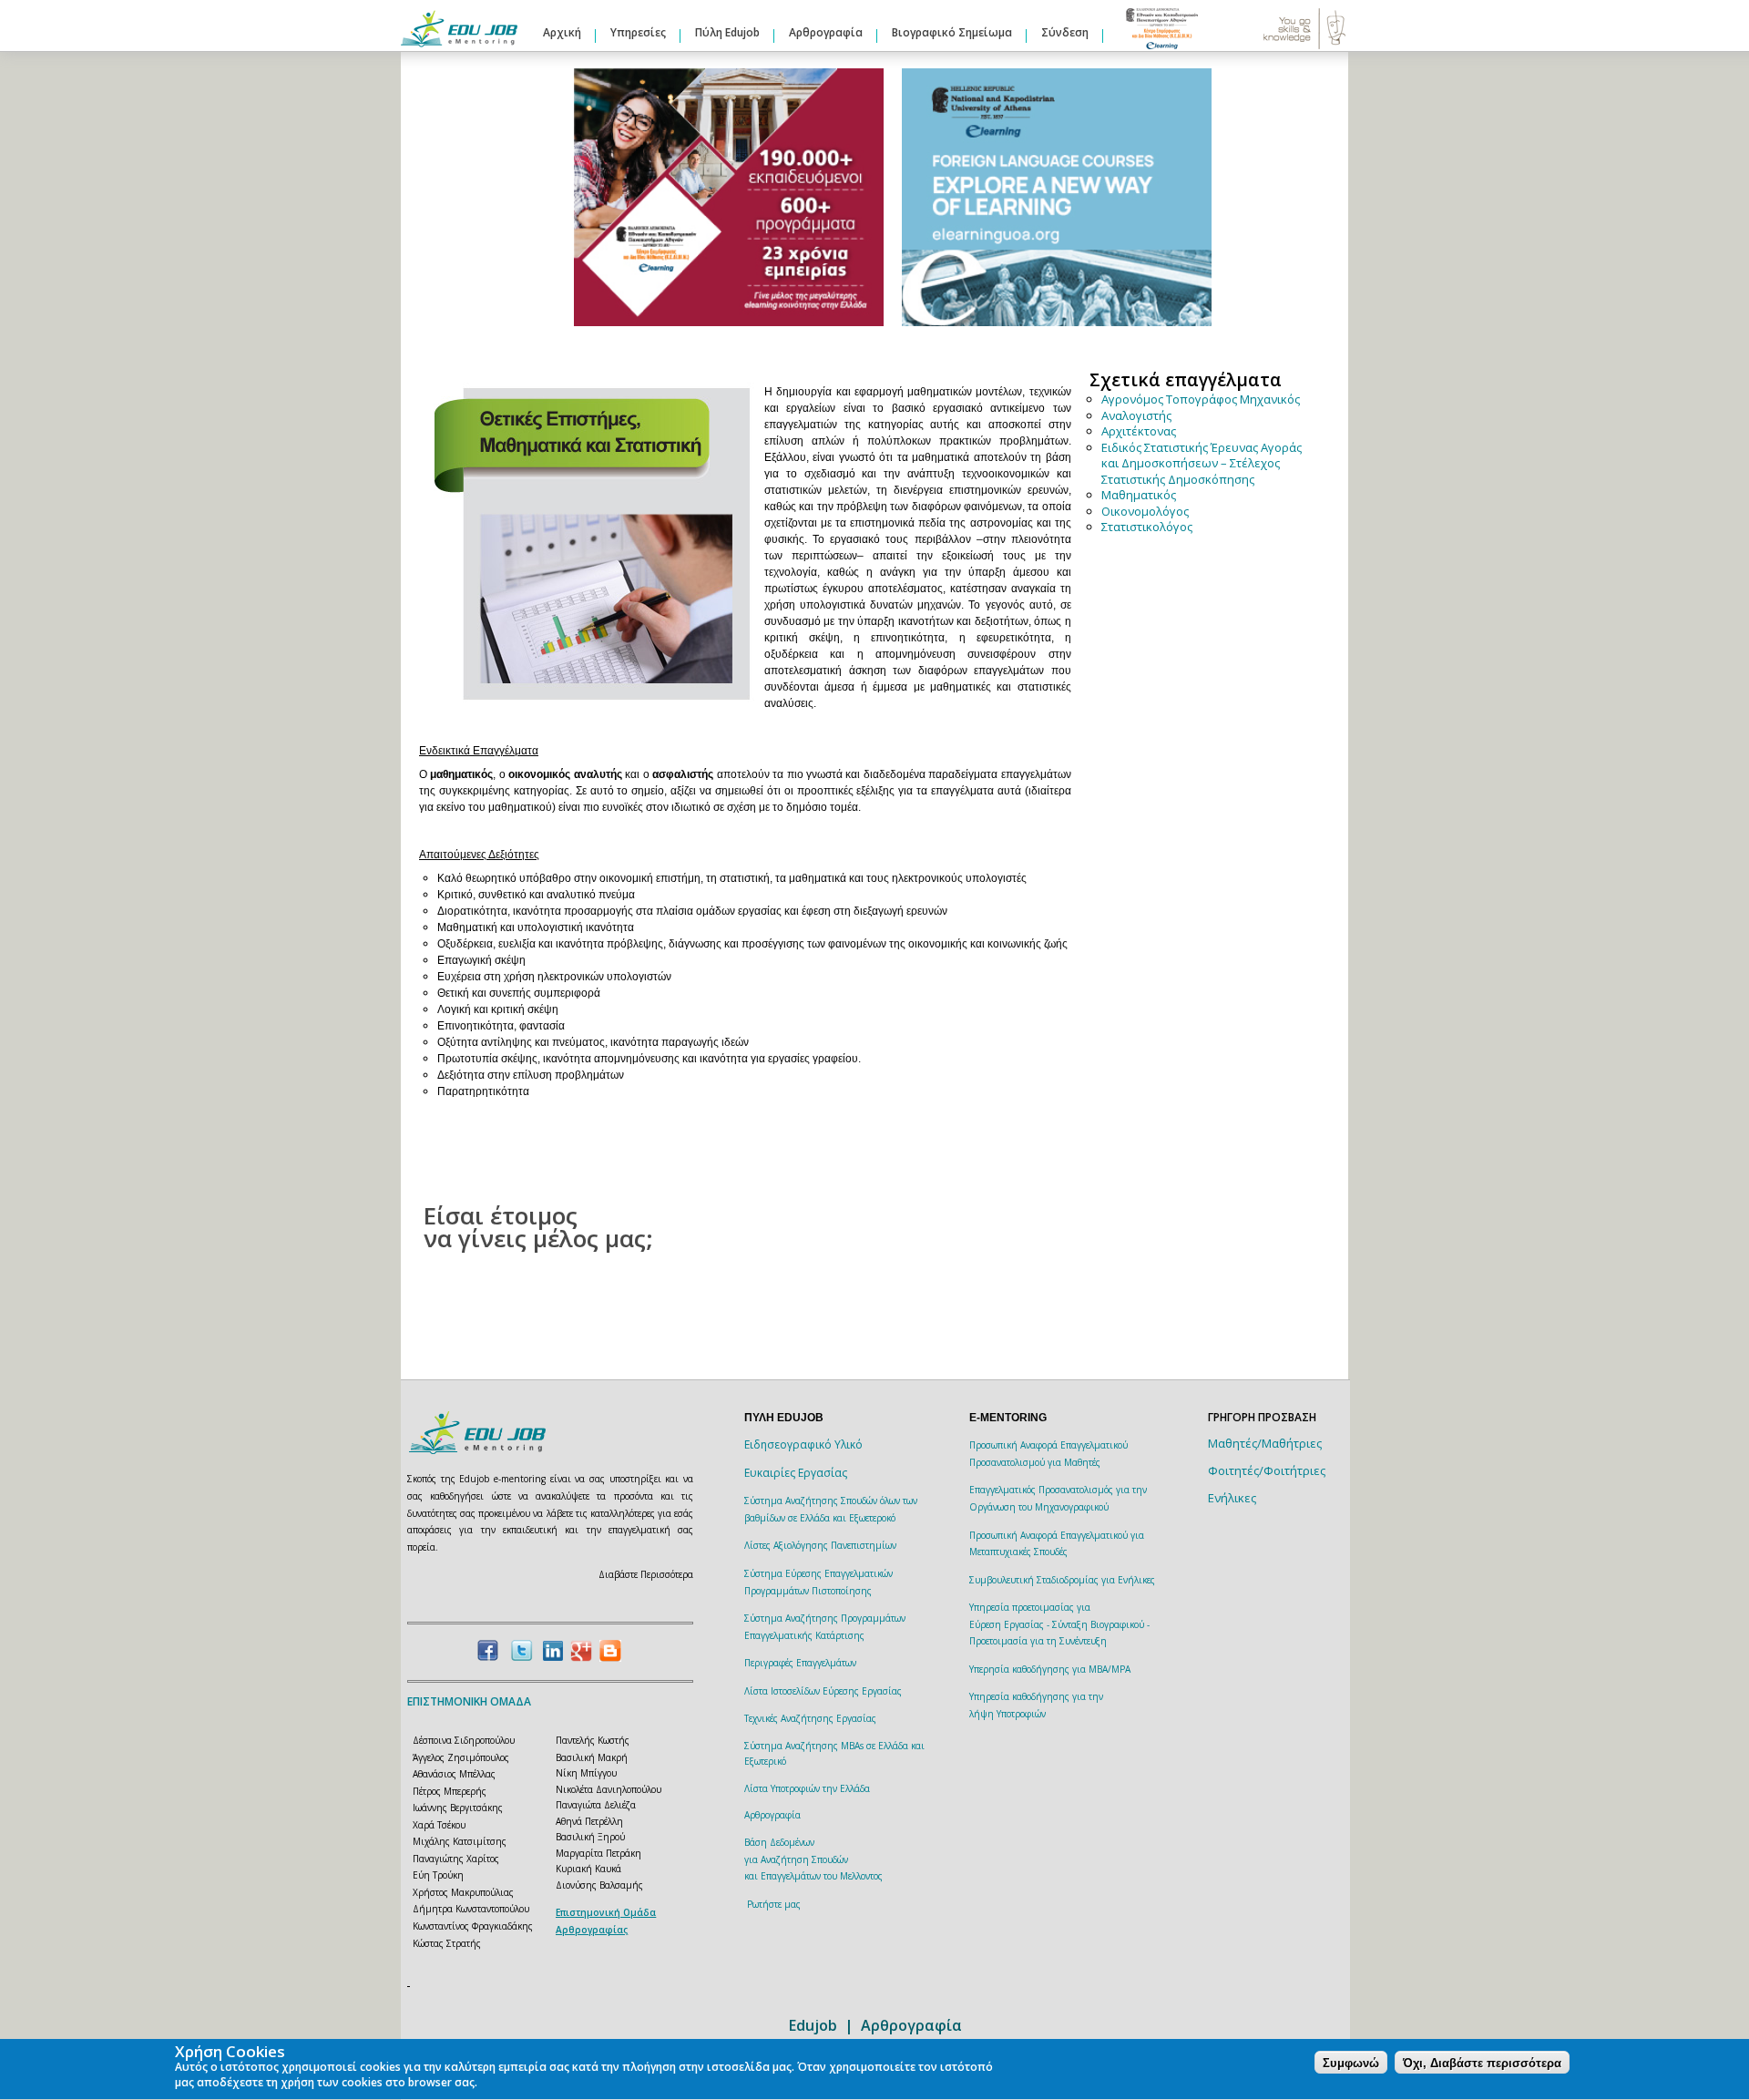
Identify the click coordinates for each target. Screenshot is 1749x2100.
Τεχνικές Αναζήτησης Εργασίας (810, 1718)
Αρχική (562, 32)
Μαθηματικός (1139, 495)
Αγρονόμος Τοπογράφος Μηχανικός (1201, 399)
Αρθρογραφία (826, 32)
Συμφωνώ (1351, 2063)
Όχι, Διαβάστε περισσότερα (1482, 2063)
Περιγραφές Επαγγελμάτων (800, 1663)
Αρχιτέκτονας (1139, 431)
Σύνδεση (1065, 32)
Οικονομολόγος (1145, 511)
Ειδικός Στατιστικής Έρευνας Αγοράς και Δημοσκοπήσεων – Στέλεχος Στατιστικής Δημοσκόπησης (1202, 463)
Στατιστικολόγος (1147, 527)
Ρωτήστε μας (774, 1904)
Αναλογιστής (1136, 415)
